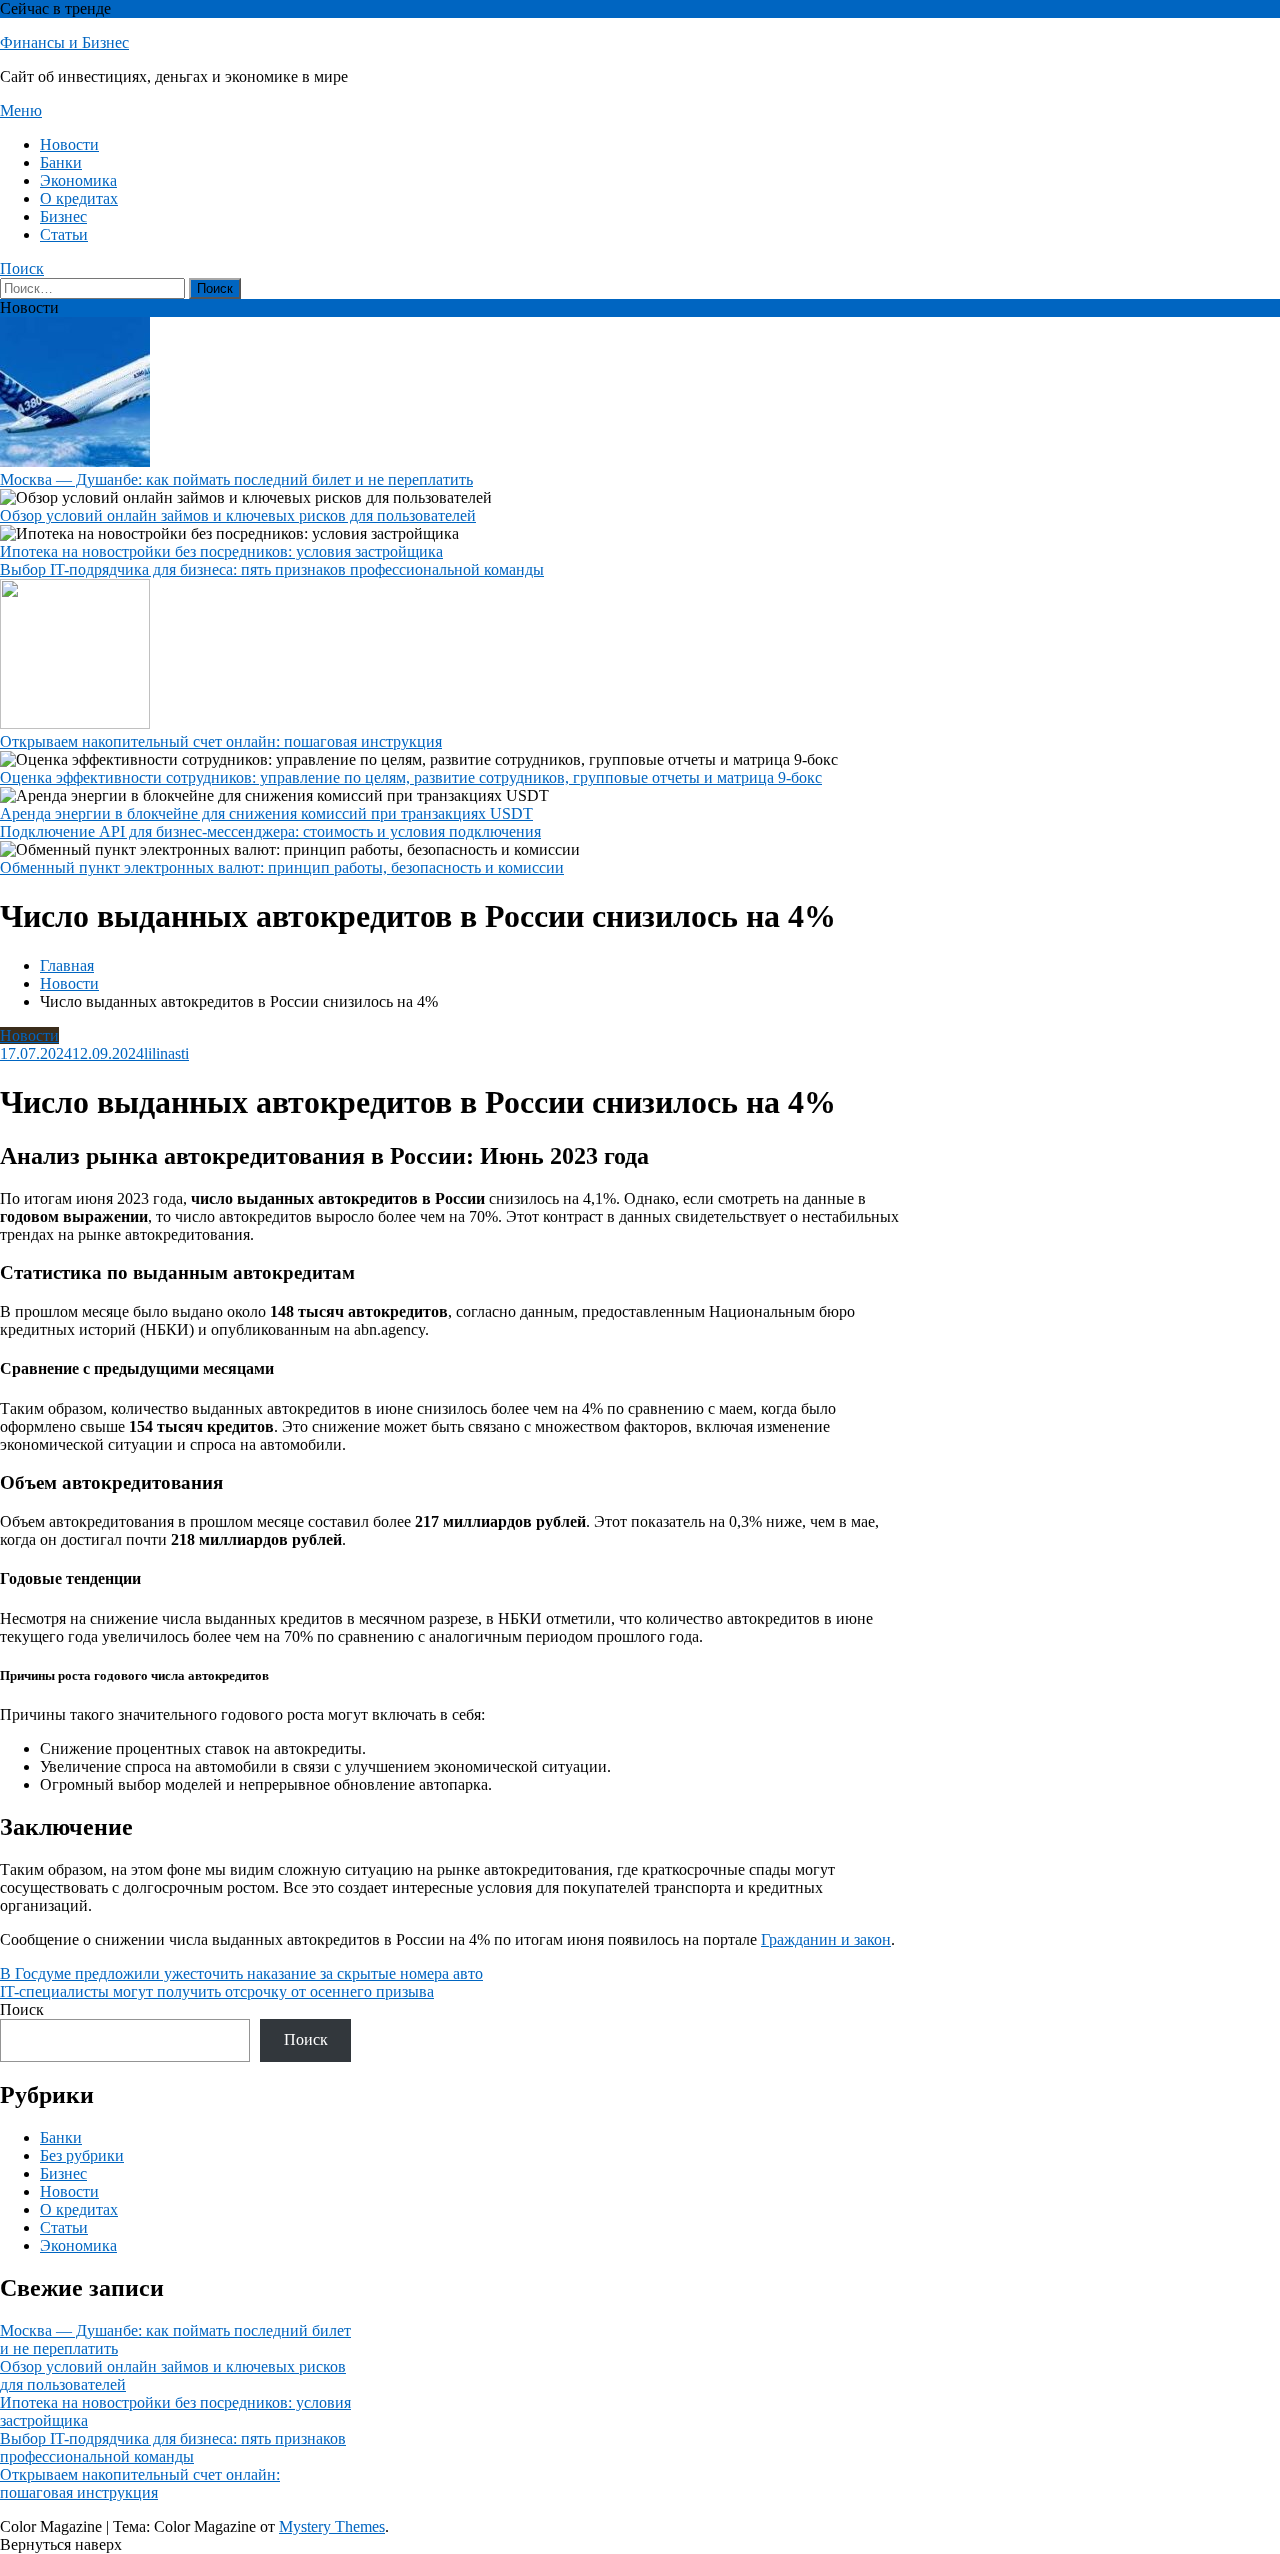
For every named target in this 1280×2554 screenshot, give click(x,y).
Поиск (22, 268)
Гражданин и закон (826, 1939)
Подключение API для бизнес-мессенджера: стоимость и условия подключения (270, 831)
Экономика (78, 180)
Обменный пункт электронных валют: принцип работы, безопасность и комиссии (282, 867)
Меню (21, 110)
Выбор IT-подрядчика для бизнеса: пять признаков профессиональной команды (272, 569)
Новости (69, 144)
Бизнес (63, 216)
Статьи (64, 234)
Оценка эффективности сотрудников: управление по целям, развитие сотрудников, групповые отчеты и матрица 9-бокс (411, 777)
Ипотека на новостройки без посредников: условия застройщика (221, 551)
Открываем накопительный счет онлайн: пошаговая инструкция (221, 741)
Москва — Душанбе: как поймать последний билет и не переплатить (236, 479)
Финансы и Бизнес (64, 42)
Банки (61, 162)
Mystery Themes (332, 2526)
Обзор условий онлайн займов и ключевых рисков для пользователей (238, 515)
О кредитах (79, 198)
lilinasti (166, 1053)
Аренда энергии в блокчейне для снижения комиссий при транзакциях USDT (266, 813)
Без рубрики (82, 2155)
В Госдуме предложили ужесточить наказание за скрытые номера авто (241, 1973)
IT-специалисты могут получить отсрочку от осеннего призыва (217, 1991)
